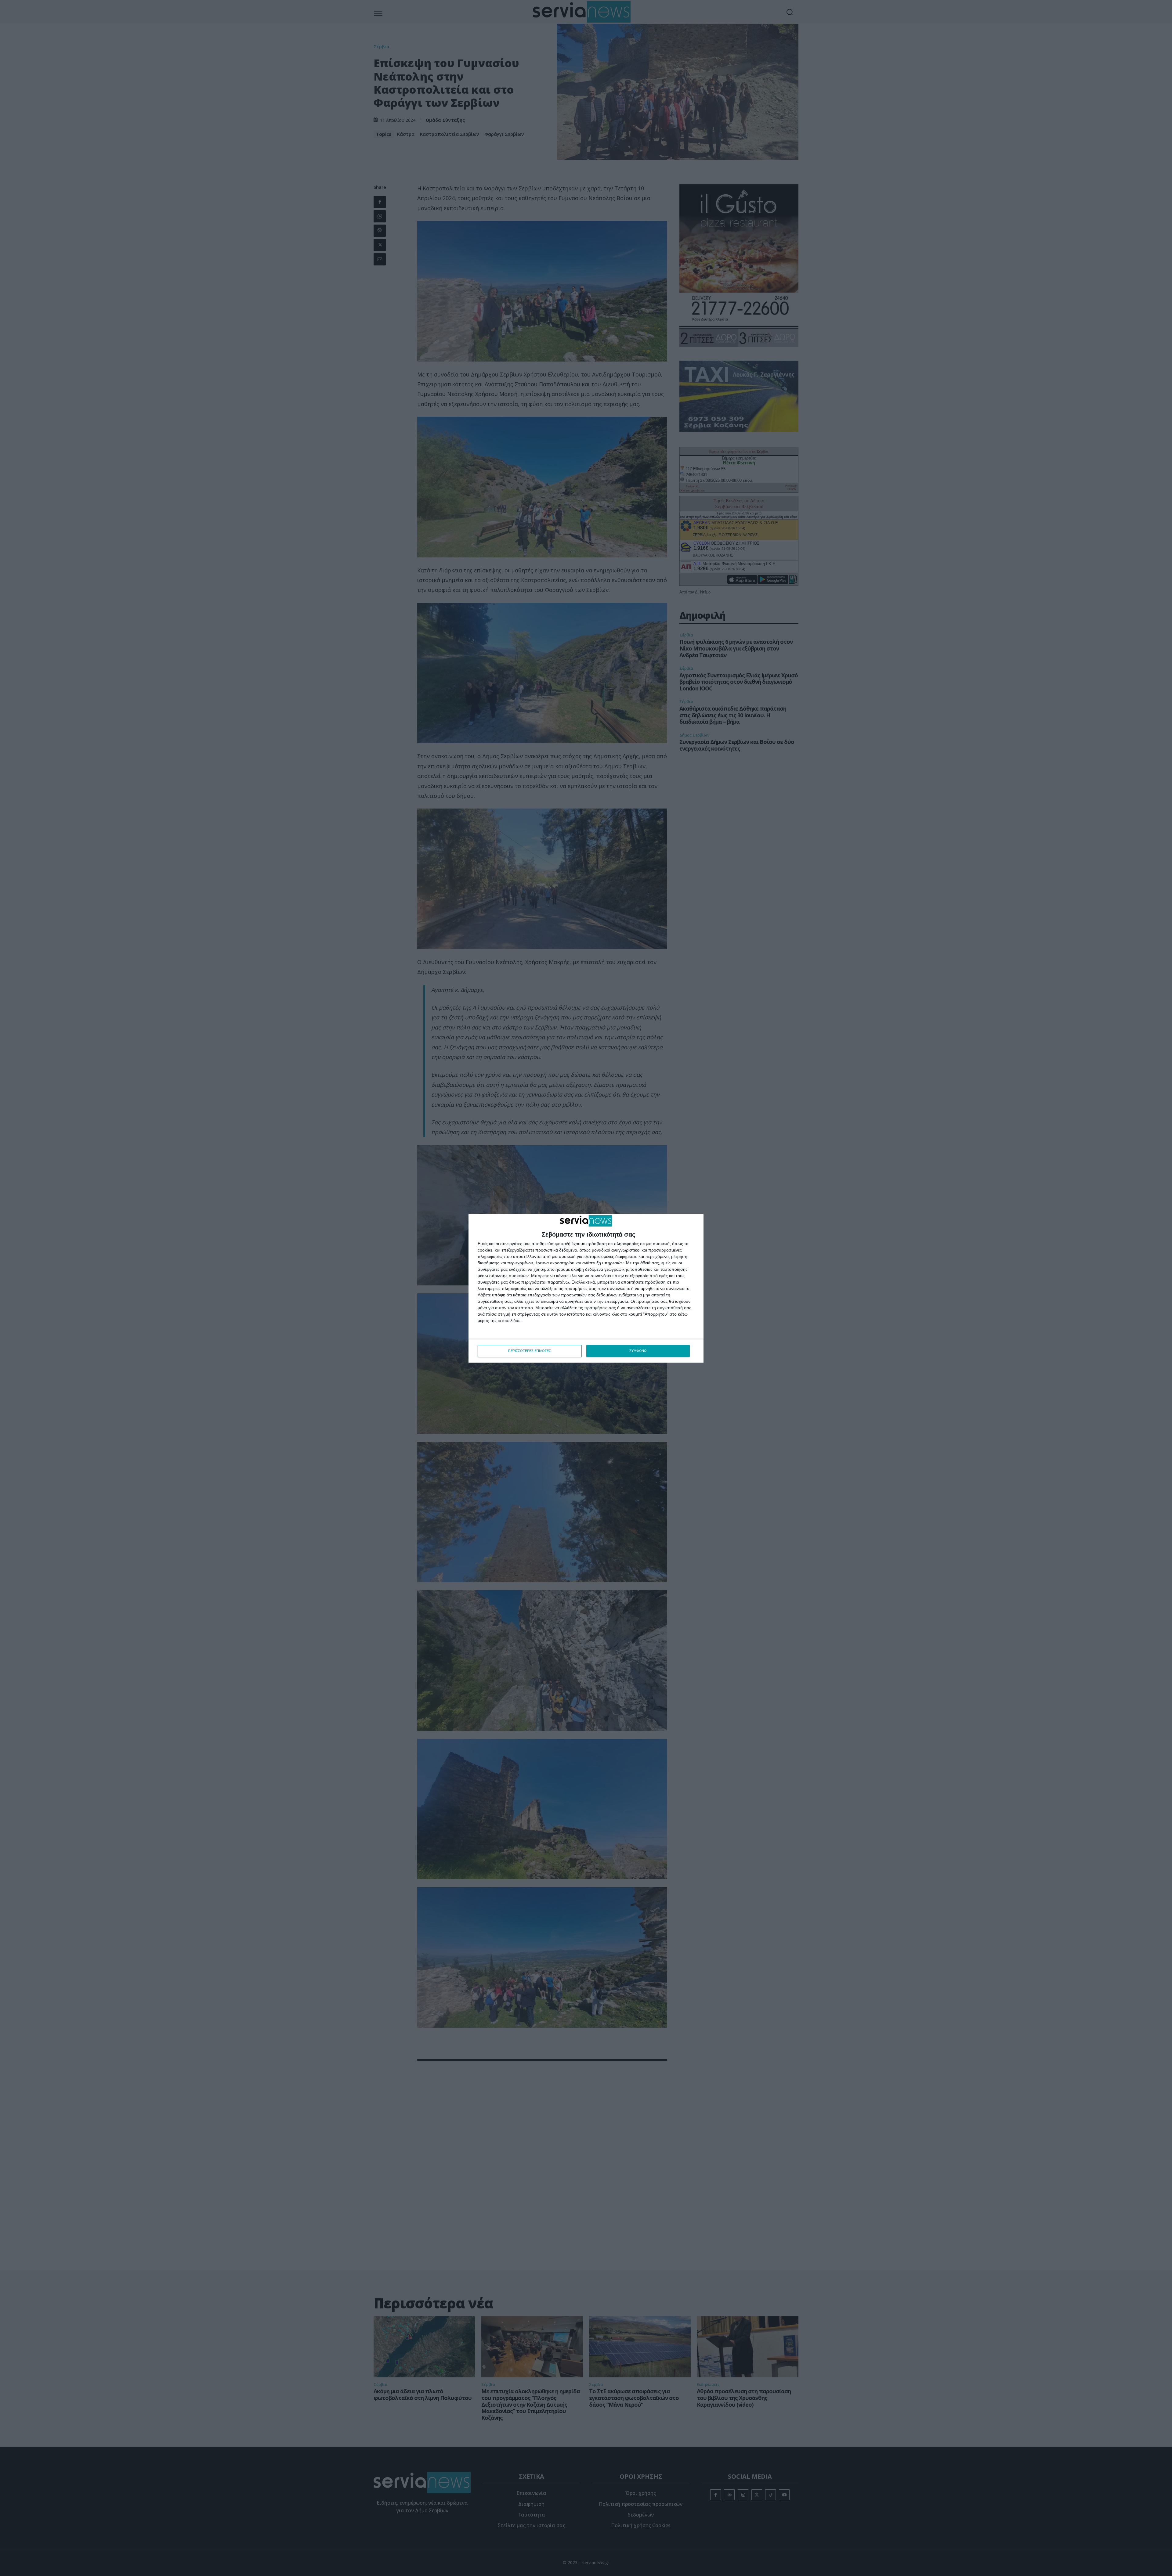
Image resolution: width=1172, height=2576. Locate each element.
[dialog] (586, 1288)
